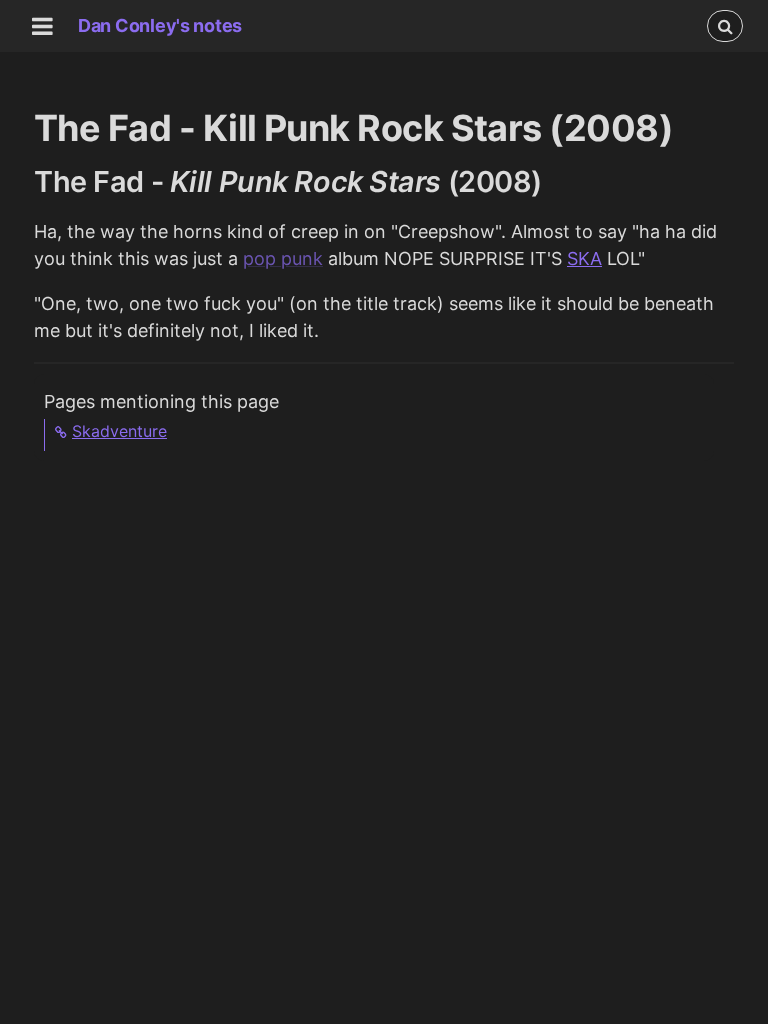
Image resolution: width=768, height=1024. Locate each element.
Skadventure (119, 431)
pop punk (283, 258)
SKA (584, 258)
